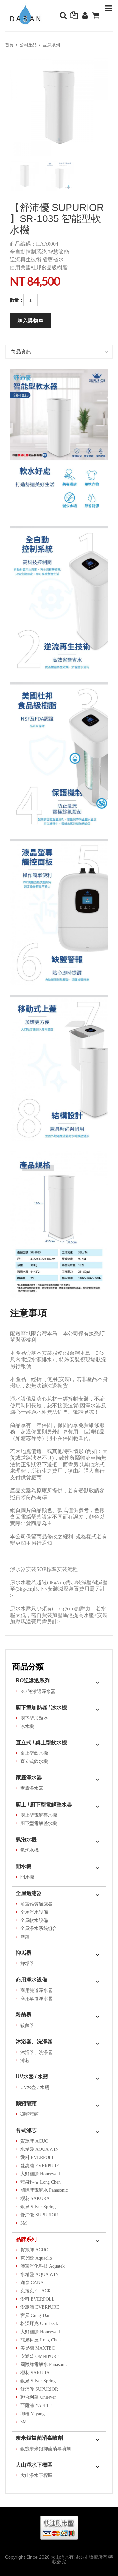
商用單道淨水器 (36, 1999)
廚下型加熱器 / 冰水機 (41, 1707)
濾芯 (25, 2061)
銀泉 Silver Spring (38, 2207)
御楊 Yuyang (32, 2414)
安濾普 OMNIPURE (40, 2356)
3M (23, 2223)
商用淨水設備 (31, 1980)
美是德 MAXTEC (38, 2348)
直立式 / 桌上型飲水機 (41, 1743)
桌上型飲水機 (34, 1753)
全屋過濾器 (29, 1893)
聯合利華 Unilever (38, 2397)
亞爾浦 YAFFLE (36, 2406)
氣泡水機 (26, 1839)
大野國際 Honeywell (40, 2174)
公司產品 (28, 45)
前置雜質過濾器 (36, 1904)
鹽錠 (25, 1937)
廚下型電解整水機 (39, 1823)
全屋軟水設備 (34, 1920)
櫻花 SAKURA (35, 2198)
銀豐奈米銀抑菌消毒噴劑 (46, 2449)
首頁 (9, 45)
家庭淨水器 (29, 1778)
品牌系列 (51, 45)
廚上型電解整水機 (39, 1815)
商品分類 (28, 1667)
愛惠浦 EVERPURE (40, 2166)
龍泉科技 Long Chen (40, 2182)
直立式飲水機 (34, 1762)
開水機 (24, 1866)
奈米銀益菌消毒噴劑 (39, 2438)
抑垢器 (24, 1953)
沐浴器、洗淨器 (34, 2042)
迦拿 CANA (32, 2283)
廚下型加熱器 (34, 1718)
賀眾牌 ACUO (34, 2141)
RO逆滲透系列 (33, 1681)
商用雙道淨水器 (36, 1990)
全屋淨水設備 (34, 1912)
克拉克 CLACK (36, 2291)
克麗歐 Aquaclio (36, 2258)
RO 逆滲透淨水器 (38, 1691)
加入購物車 (31, 320)
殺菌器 (24, 2015)
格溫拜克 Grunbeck (39, 2324)
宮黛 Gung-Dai (35, 2315)
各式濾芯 (26, 2130)
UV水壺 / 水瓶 (32, 2077)
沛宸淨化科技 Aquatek (42, 2266)
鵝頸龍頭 (26, 2103)
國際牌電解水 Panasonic (44, 2190)
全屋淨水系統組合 (39, 1929)
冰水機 (27, 1726)
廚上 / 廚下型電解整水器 (44, 1804)
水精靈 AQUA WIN (39, 2149)
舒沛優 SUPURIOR (39, 2215)
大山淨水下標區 (34, 2465)
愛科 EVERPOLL (38, 2158)
